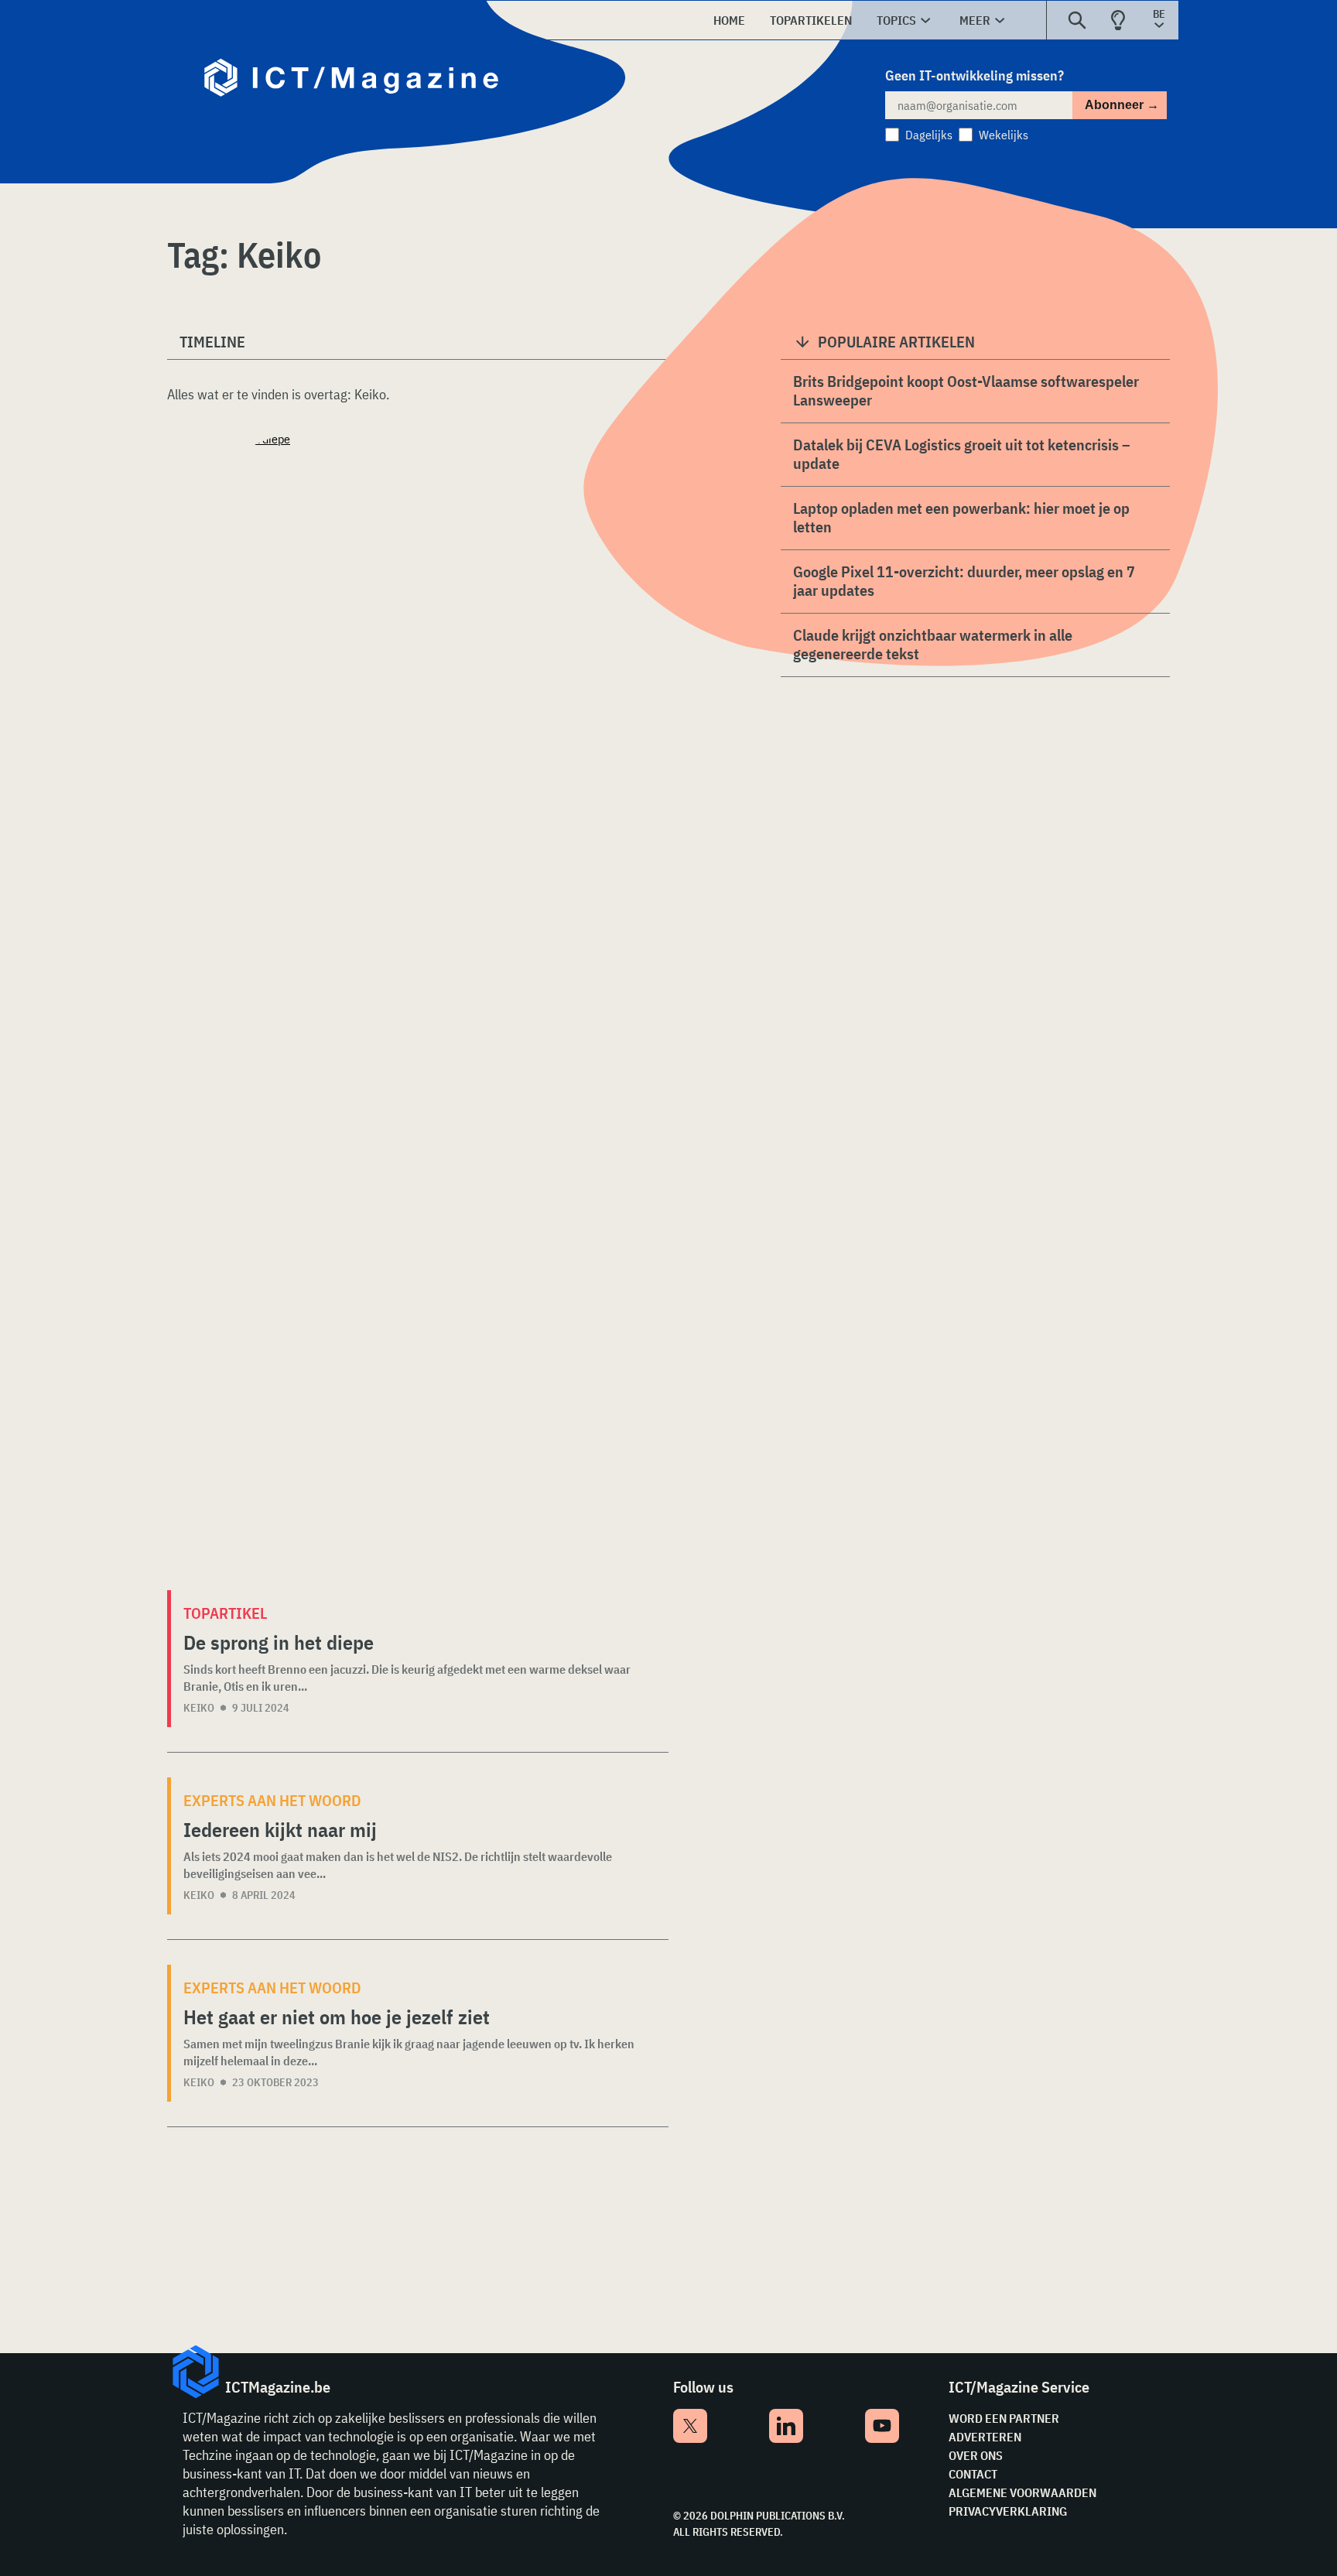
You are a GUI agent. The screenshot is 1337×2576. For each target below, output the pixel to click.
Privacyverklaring (1008, 2511)
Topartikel (225, 1613)
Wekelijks (1004, 135)
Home (729, 20)
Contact (973, 2474)
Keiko (199, 1708)
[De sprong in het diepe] (418, 1010)
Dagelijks (929, 135)
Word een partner (1004, 2418)
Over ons (976, 2455)
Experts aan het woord (272, 1800)
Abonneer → (1122, 105)
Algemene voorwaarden (1022, 2492)
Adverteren (985, 2437)
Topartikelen (811, 20)
